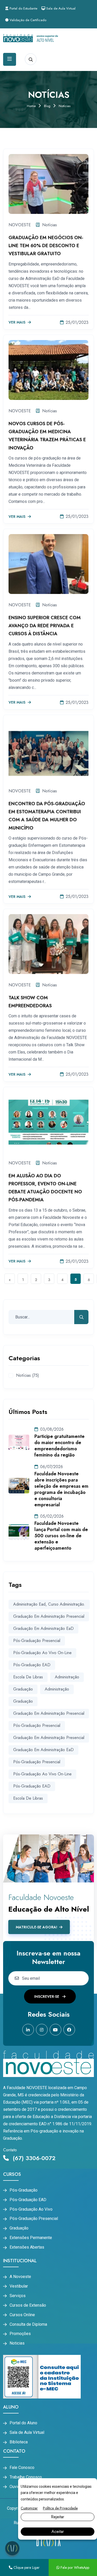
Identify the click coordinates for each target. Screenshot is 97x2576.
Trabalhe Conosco (26, 2477)
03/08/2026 (52, 1429)
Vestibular (19, 2286)
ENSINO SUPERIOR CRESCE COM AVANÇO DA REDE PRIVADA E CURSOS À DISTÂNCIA (45, 626)
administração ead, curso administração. (49, 1604)
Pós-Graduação (24, 2190)
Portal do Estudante (23, 8)
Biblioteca (19, 2442)
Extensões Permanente (31, 2238)
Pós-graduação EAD (32, 1665)
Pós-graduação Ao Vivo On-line (42, 1653)
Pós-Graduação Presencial (37, 1725)
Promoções (20, 2334)
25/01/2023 (77, 322)
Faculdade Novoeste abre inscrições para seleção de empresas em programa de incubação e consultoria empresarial (61, 1489)
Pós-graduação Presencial (37, 1641)
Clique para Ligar (26, 2567)
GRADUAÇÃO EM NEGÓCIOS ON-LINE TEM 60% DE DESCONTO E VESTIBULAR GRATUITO (46, 246)
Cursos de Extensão (28, 2305)
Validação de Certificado (27, 20)
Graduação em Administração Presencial (49, 1616)
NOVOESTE (20, 225)
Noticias (17, 2343)
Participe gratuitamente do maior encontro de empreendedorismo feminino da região (59, 1446)
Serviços (18, 2296)
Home (31, 106)
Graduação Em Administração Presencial (49, 1713)
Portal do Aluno (23, 2423)
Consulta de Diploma (28, 2324)
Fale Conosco (22, 2468)
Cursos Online (22, 2315)
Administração (57, 1689)
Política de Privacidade (60, 2508)
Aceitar (58, 2531)
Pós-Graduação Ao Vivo (31, 2209)
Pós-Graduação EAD (28, 2200)
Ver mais (17, 323)
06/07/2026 (51, 1467)
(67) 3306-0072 (33, 2158)
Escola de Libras (28, 1677)
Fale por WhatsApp (74, 2567)
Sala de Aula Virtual (60, 8)
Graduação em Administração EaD (43, 1628)
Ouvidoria (18, 2487)
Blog (47, 106)
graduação (23, 1689)
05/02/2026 (52, 1516)
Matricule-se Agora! (36, 1927)
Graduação (23, 1701)
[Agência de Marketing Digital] (48, 2542)
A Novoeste (20, 2277)
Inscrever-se (47, 1997)
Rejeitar (58, 2517)
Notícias (50, 225)
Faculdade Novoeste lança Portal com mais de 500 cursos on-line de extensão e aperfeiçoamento (61, 1536)
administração (67, 1677)
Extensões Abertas (27, 2247)
